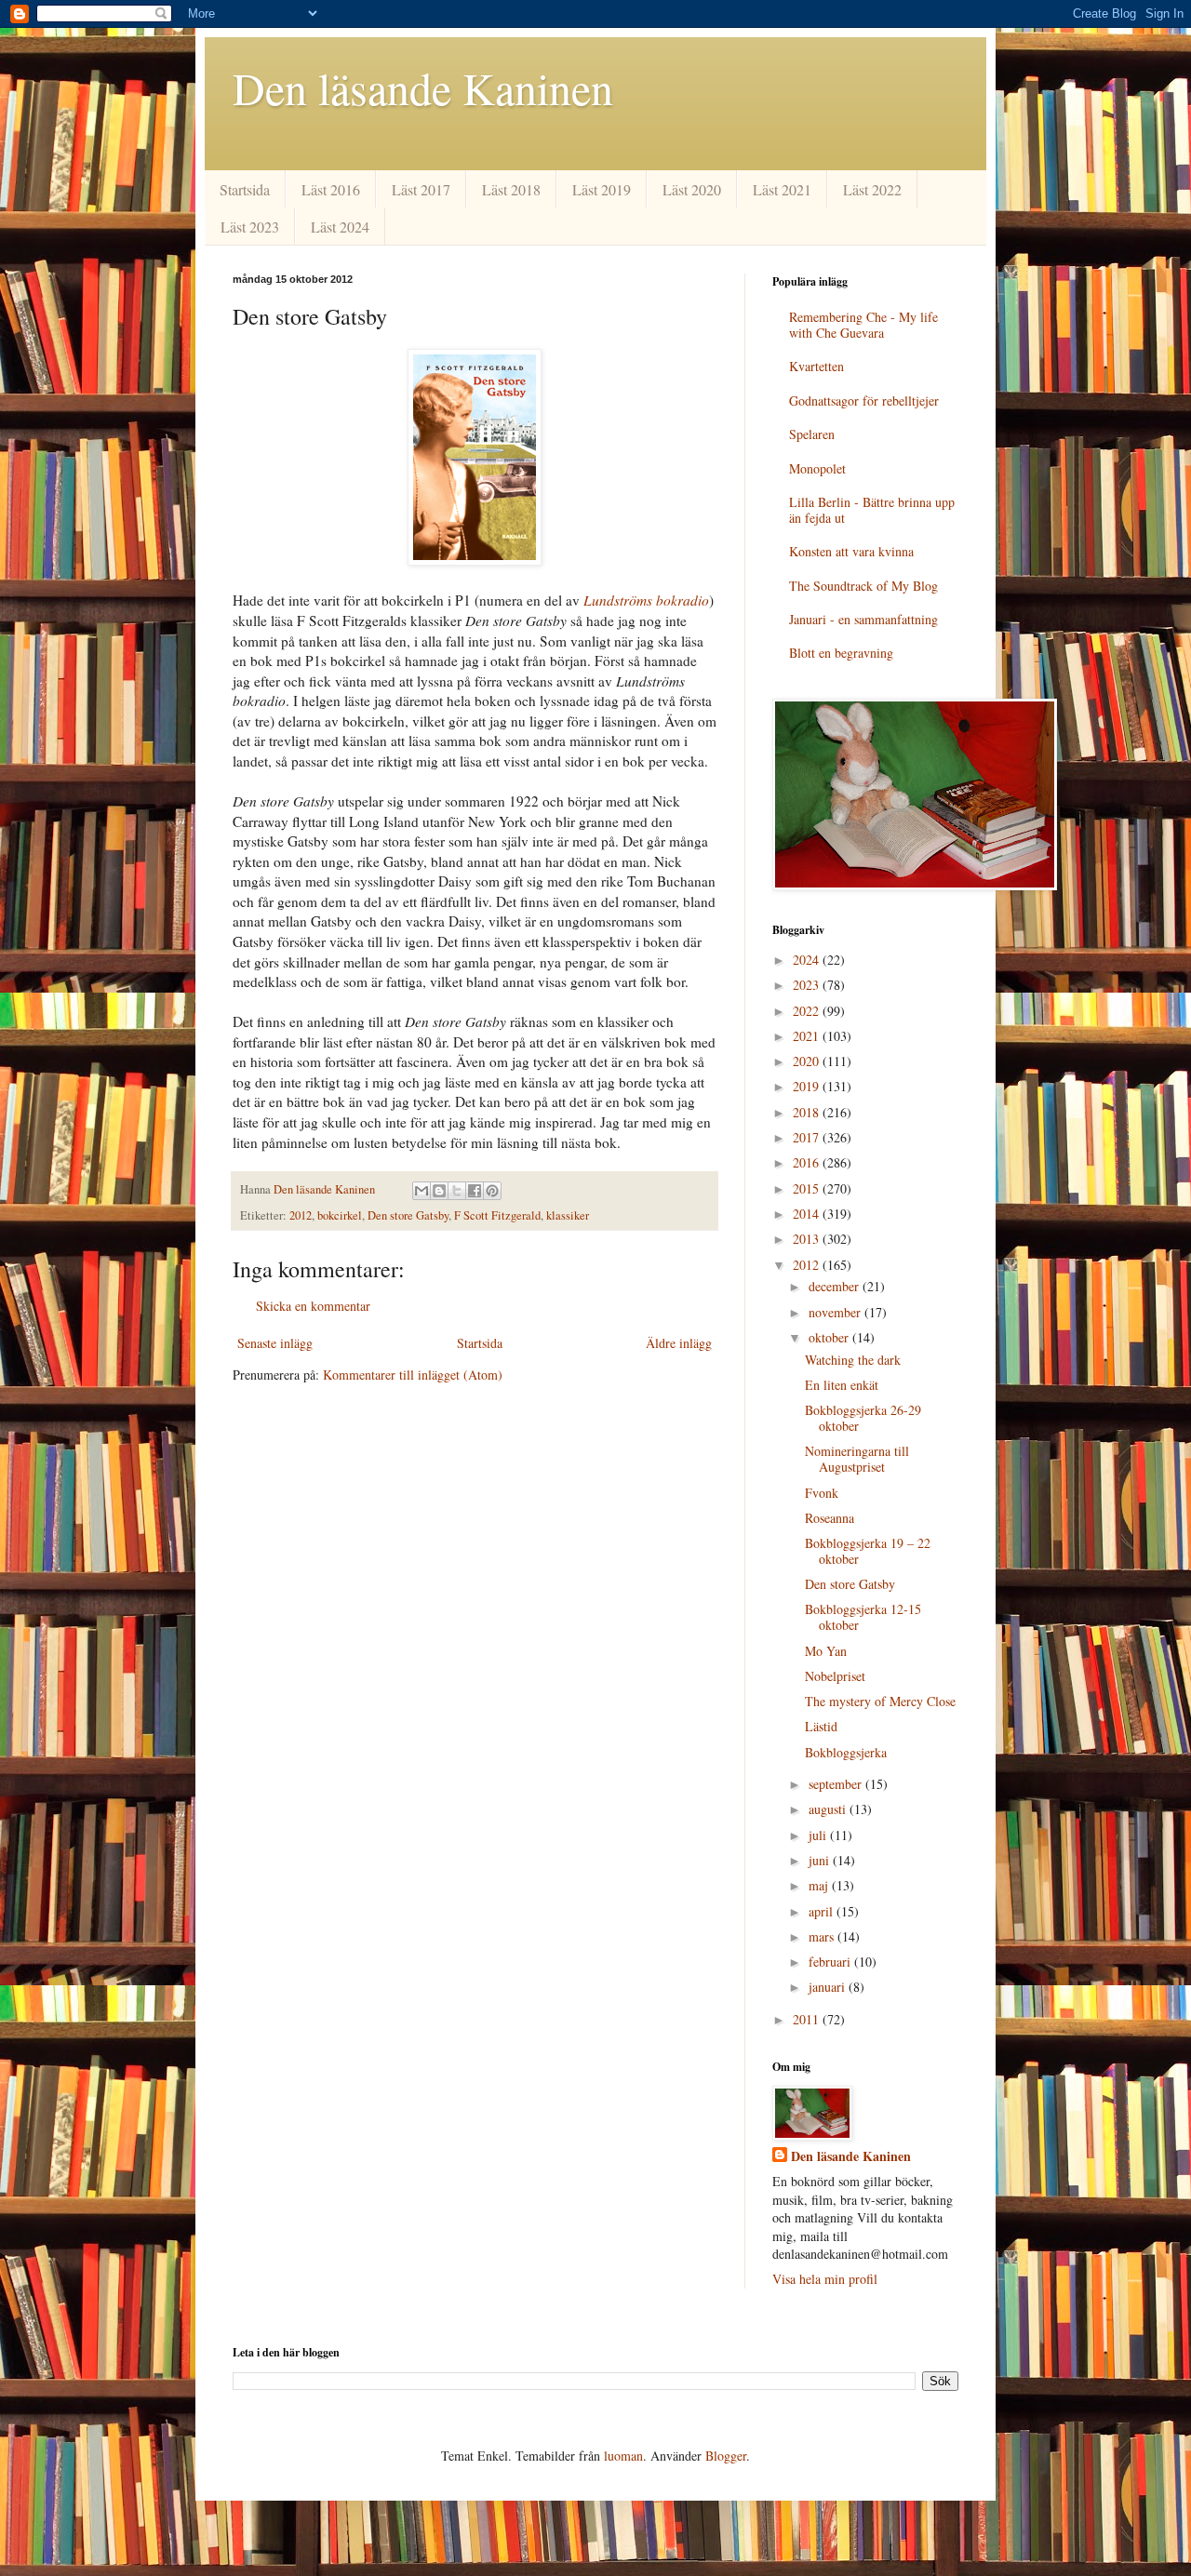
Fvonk (822, 1493)
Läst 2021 (782, 189)
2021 (808, 1036)
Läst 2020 (692, 189)
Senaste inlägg (275, 1343)
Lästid (821, 1726)
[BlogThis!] (439, 1191)
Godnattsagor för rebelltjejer (864, 400)
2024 (808, 960)
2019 (808, 1086)
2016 (808, 1162)
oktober (830, 1337)
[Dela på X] (457, 1191)
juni (821, 1860)
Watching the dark (853, 1360)
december (836, 1286)
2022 (808, 1011)
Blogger (726, 2456)
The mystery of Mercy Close (880, 1701)
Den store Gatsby (408, 1215)
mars (823, 1936)
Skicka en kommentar (313, 1306)
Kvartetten (816, 366)
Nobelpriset (835, 1676)
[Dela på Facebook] (475, 1191)
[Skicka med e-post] (422, 1191)
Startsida (245, 189)
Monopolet (817, 468)
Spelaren (812, 434)
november (836, 1312)
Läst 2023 (250, 227)
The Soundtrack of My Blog (863, 586)
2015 (808, 1188)
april (823, 1911)
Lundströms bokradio (646, 600)
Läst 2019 (602, 189)
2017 (808, 1137)
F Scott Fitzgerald (497, 1215)
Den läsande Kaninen (423, 87)
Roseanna (830, 1518)
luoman (623, 2456)
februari (831, 1962)
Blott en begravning (841, 653)
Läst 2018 (511, 189)
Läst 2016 (331, 189)
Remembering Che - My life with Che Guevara (863, 325)
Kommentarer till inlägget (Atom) (413, 1375)
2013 (808, 1239)
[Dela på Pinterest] (492, 1191)
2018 (808, 1112)
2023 (808, 985)
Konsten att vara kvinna (851, 551)
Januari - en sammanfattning (863, 619)
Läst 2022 (872, 189)
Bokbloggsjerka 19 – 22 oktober (868, 1551)
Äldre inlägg (679, 1343)
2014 (808, 1214)
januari (829, 1987)
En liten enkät (842, 1385)
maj (820, 1885)
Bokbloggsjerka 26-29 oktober (863, 1418)
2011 (808, 2019)
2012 (301, 1215)
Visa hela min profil (825, 2279)
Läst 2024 (340, 227)
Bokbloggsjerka (846, 1752)
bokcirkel (340, 1215)
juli (819, 1835)
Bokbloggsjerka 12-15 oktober (863, 1617)
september (837, 1784)
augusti (829, 1809)
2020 (808, 1061)
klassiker (568, 1215)
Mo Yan (826, 1651)
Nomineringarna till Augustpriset (857, 1459)
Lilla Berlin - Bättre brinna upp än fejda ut (872, 510)
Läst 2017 (421, 189)
